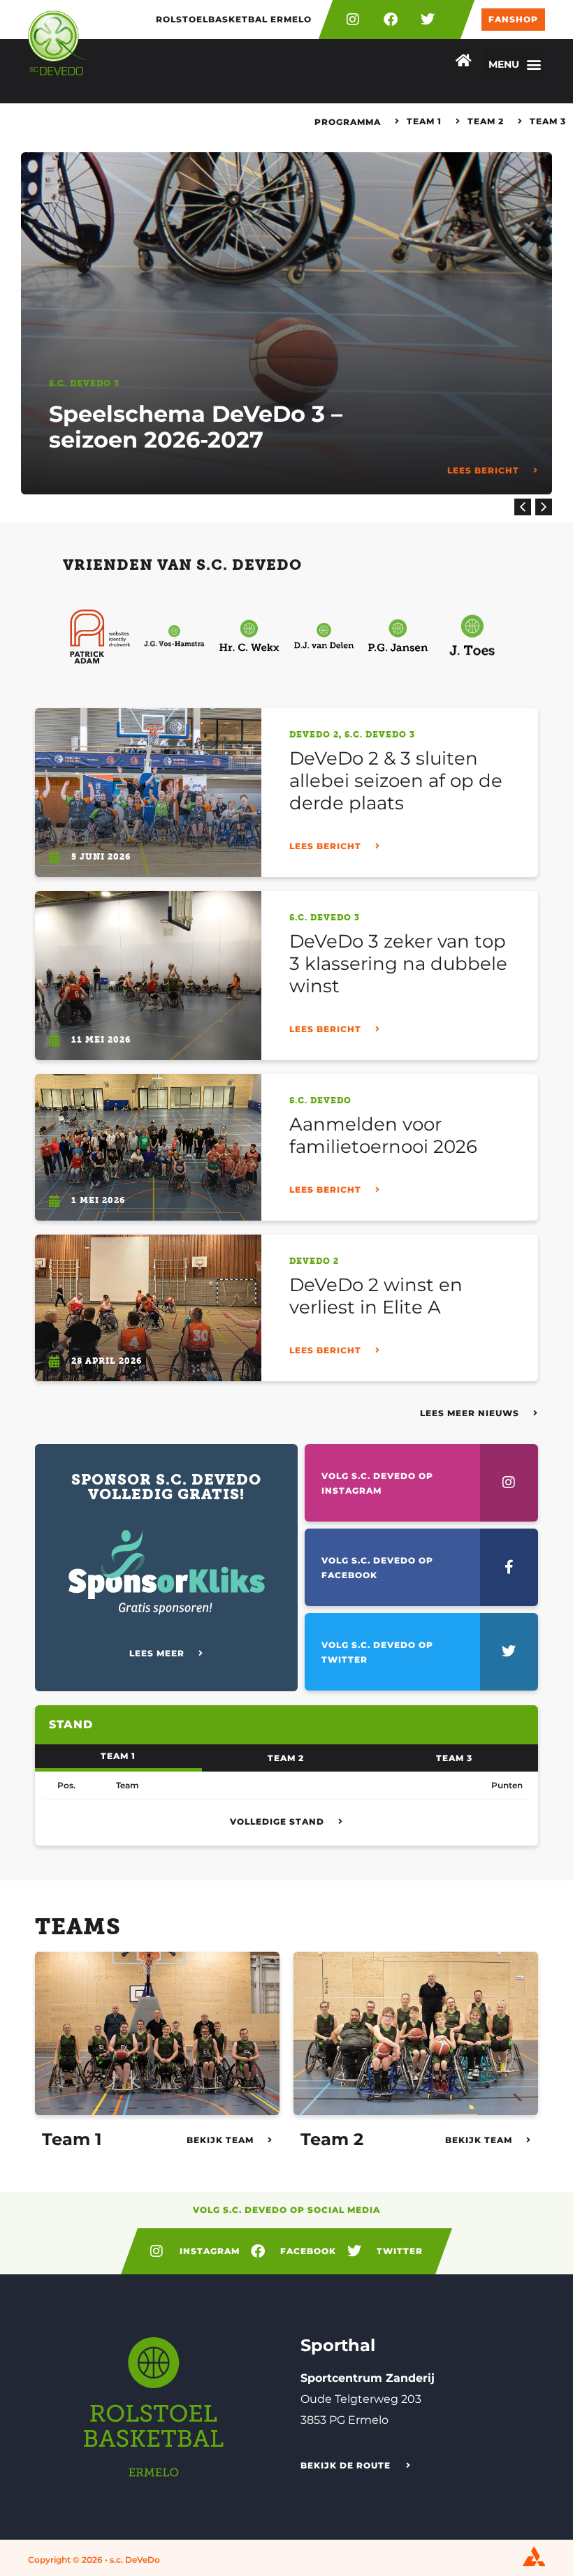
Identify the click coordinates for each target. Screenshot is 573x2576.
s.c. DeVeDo (320, 1101)
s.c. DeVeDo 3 (84, 383)
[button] (515, 64)
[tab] (118, 1758)
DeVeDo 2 (314, 735)
